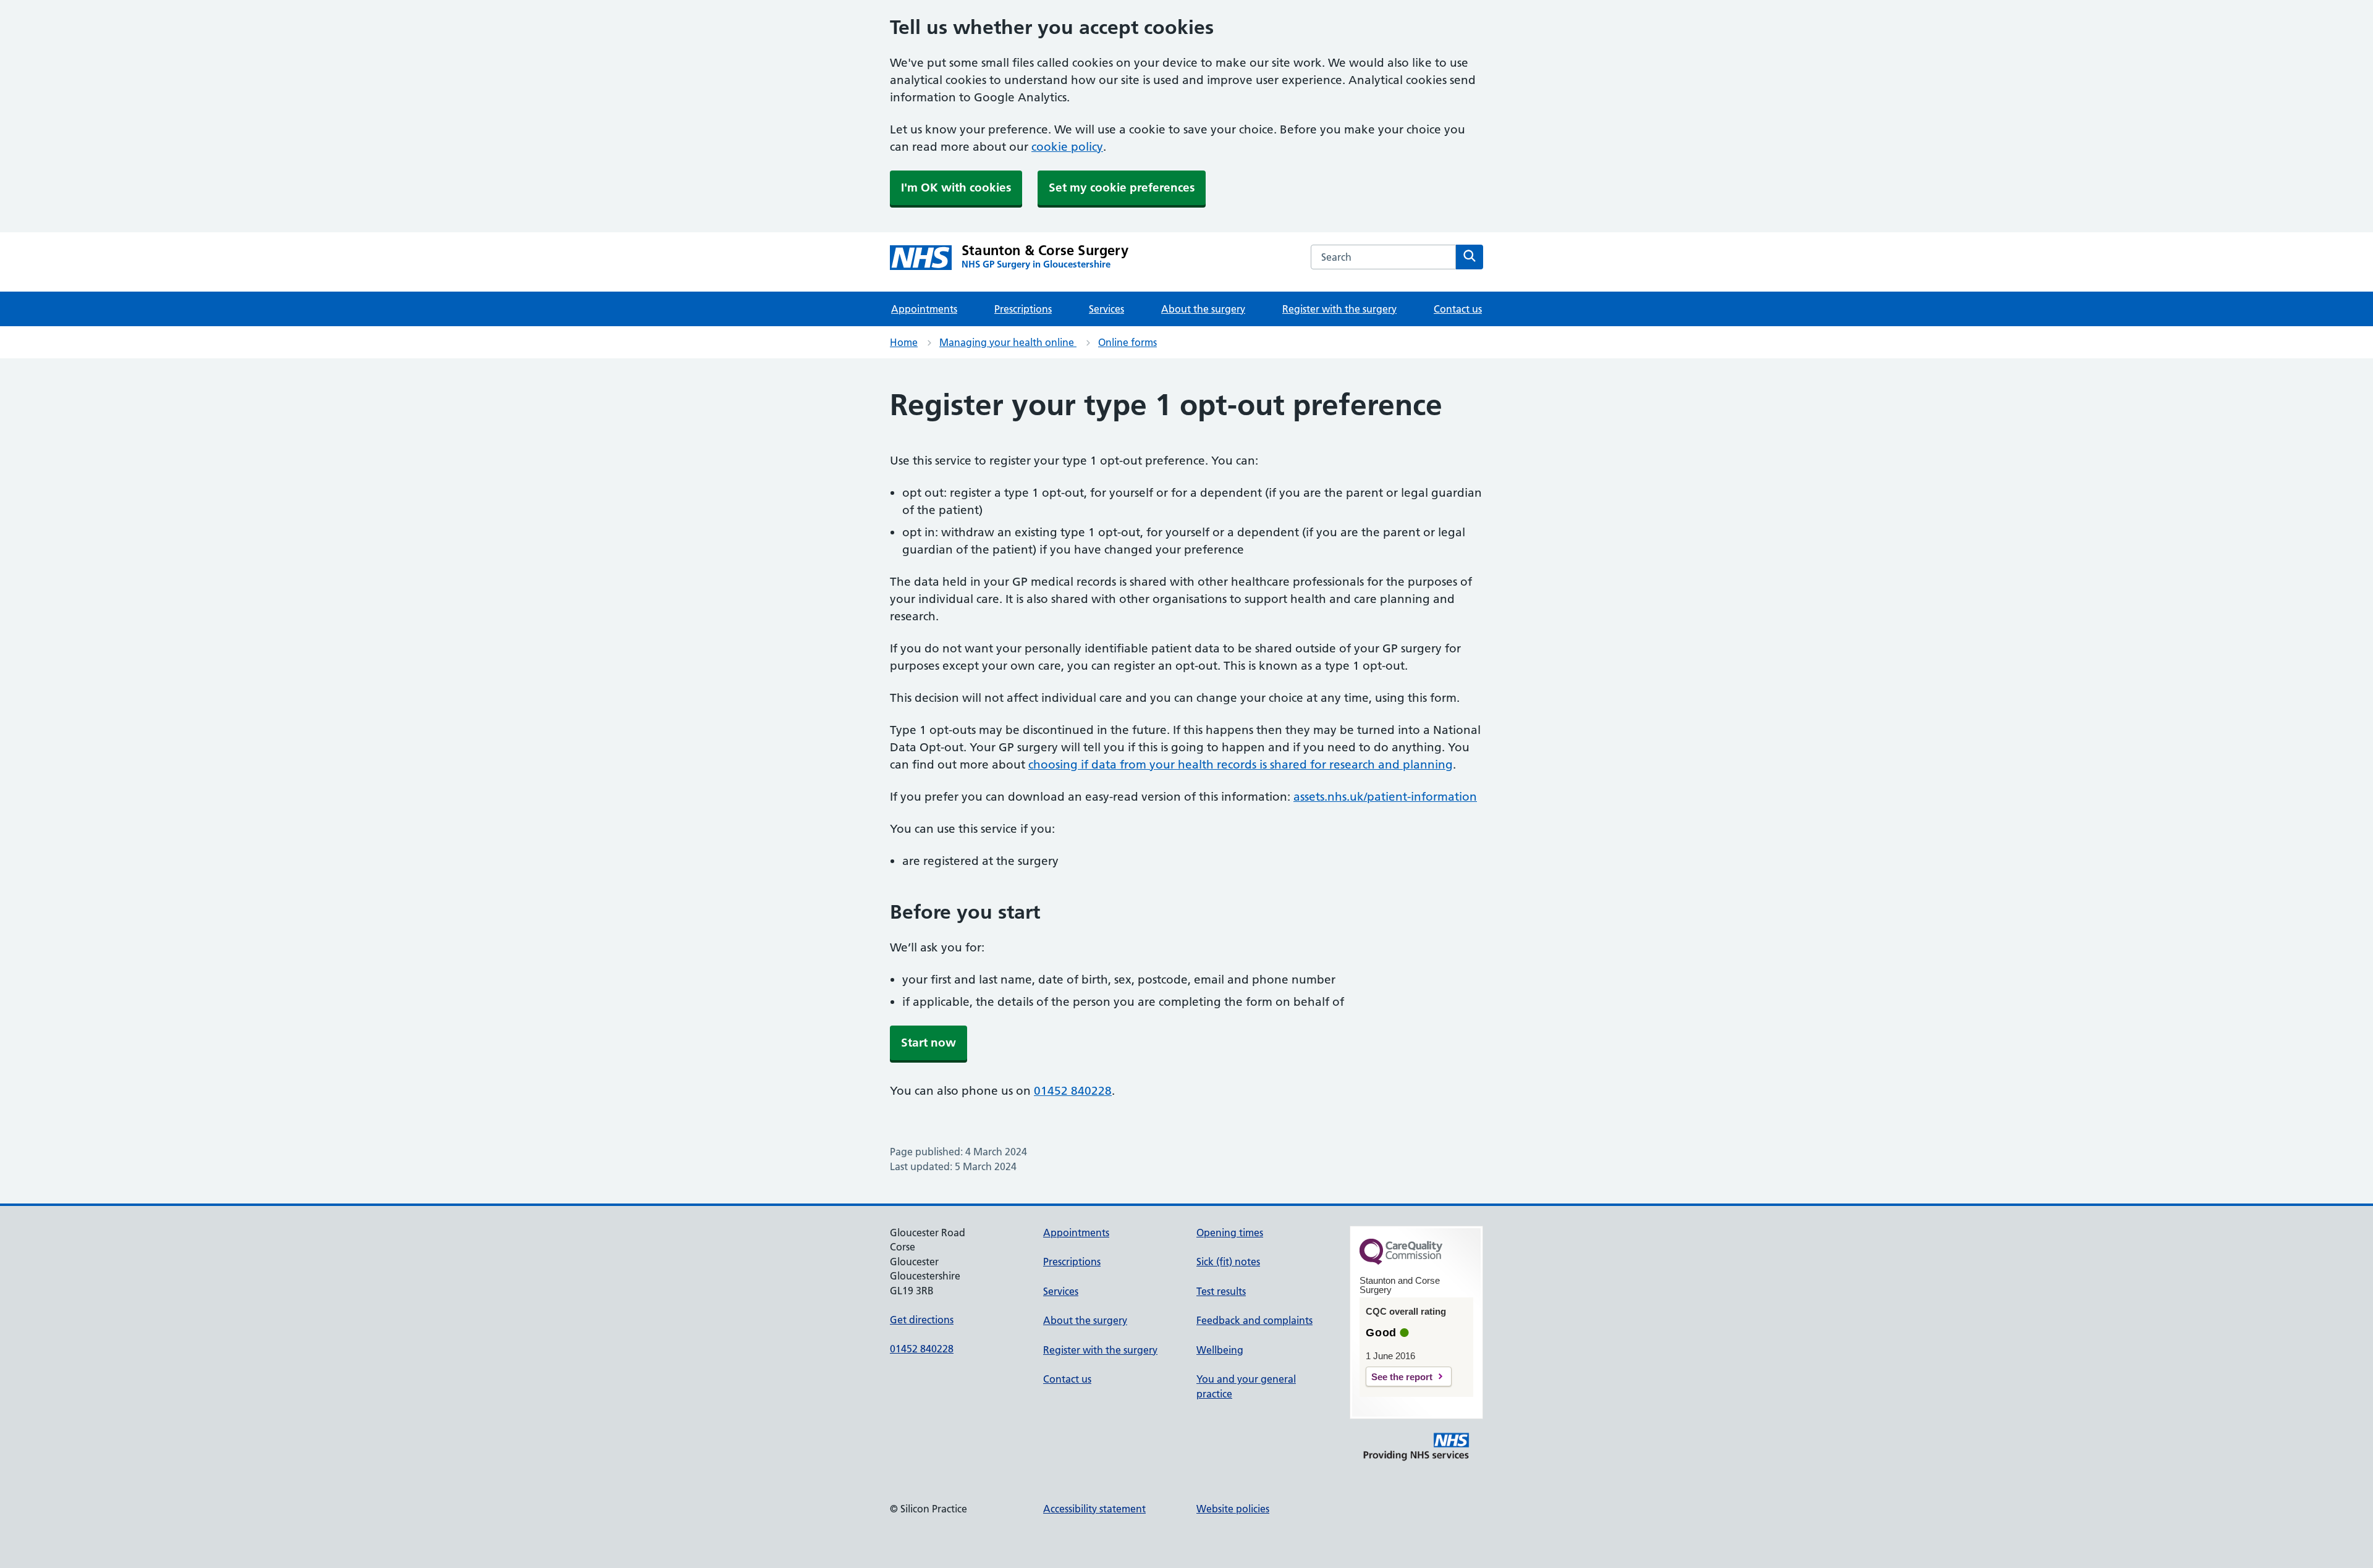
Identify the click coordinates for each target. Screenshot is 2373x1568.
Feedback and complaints (1254, 1320)
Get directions (922, 1320)
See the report (1402, 1377)
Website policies (1233, 1509)
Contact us (1458, 309)
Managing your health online (1008, 342)
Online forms (1127, 342)
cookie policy (1067, 147)
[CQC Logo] (1401, 1262)
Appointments (924, 309)
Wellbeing (1220, 1350)
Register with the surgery (1339, 309)
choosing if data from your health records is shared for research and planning (1241, 765)
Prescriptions (1023, 309)
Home (904, 342)
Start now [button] (928, 1043)
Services (1106, 309)
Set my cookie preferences (1122, 188)
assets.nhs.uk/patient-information (1385, 797)
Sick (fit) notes (1228, 1262)
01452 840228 (1073, 1091)
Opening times (1230, 1233)
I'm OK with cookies (956, 188)
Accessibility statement (1094, 1509)
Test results (1221, 1291)
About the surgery (1203, 309)
